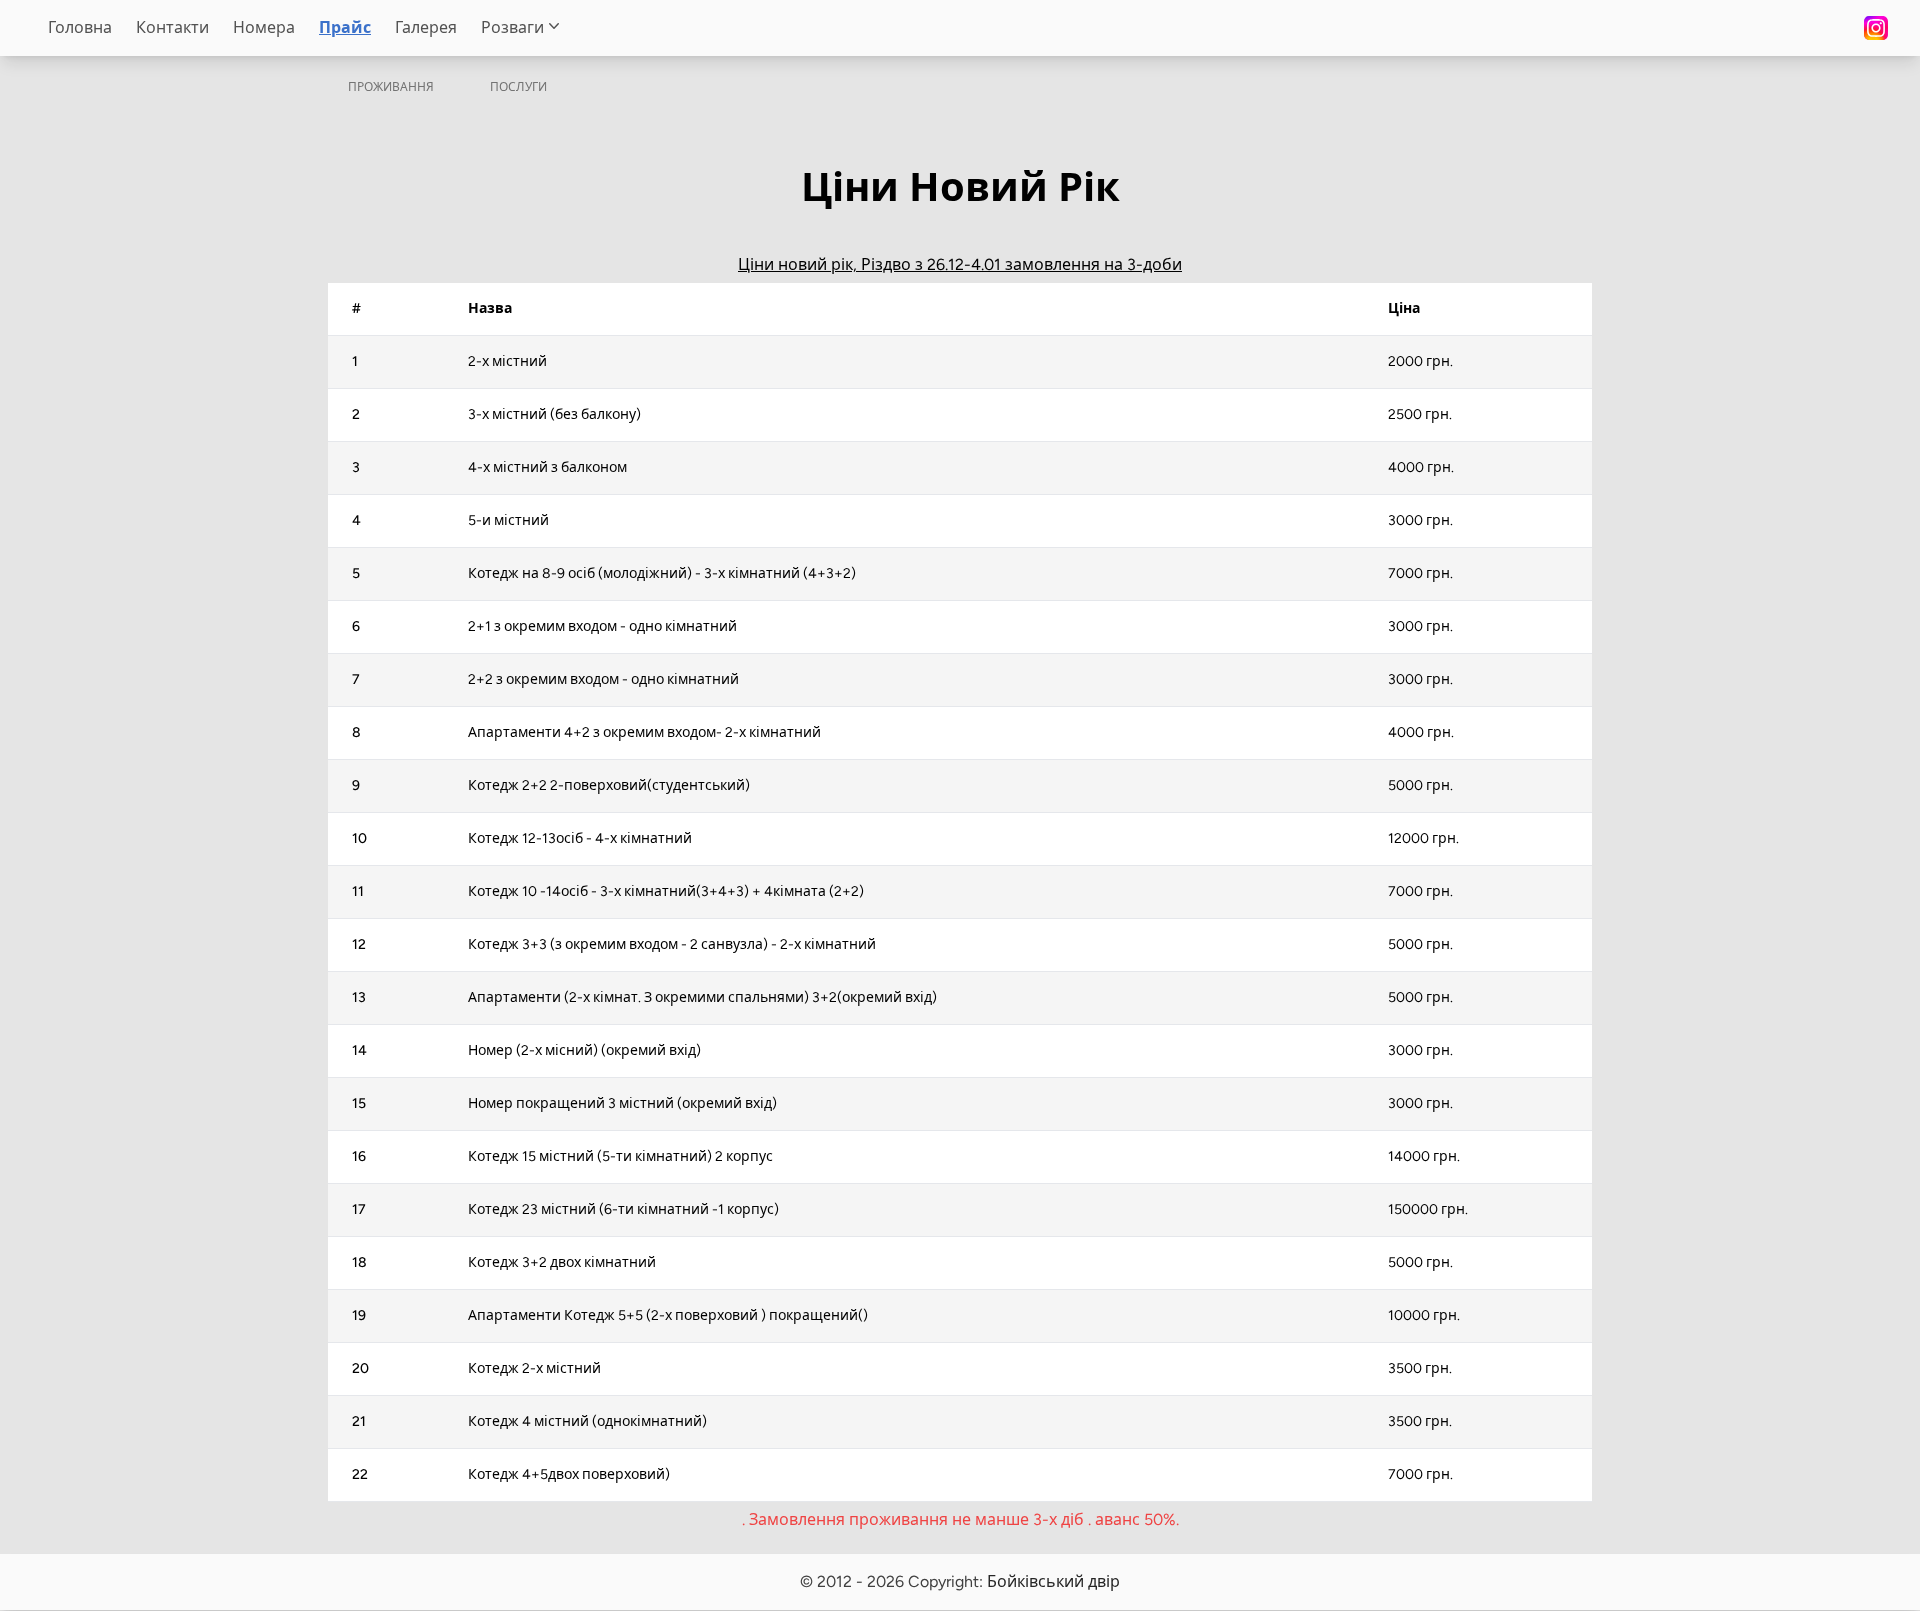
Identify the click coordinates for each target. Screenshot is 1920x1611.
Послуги (518, 87)
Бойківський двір (1053, 1581)
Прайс (345, 27)
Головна (80, 27)
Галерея (426, 27)
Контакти (172, 27)
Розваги (512, 27)
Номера (264, 27)
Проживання (391, 87)
